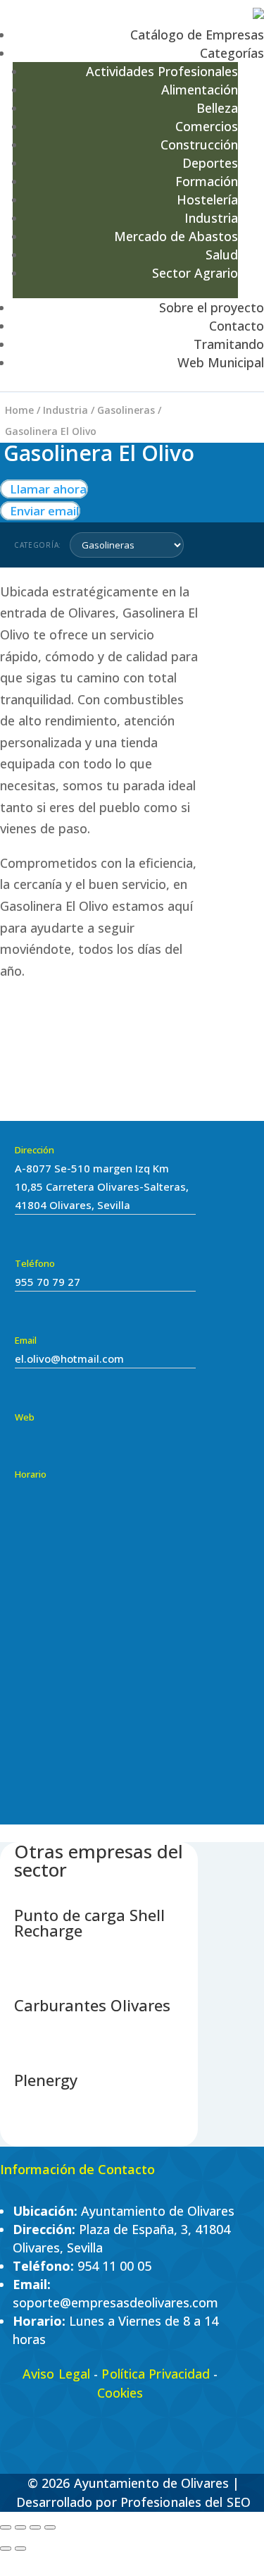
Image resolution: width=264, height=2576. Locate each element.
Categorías (232, 53)
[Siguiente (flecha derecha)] (20, 2549)
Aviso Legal (56, 2374)
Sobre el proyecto (212, 307)
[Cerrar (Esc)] (50, 2527)
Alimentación (200, 90)
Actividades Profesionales (162, 71)
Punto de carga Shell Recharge (89, 1922)
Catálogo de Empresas (197, 35)
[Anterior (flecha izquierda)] (6, 2549)
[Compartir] (35, 2527)
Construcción (199, 145)
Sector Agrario (195, 273)
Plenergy (46, 2080)
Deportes (210, 163)
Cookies (120, 2393)
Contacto (237, 326)
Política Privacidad (156, 2374)
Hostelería (207, 200)
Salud (222, 254)
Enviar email (40, 511)
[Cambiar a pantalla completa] (20, 2527)
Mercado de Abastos (176, 236)
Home (19, 410)
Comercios (207, 126)
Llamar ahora (44, 489)
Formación (207, 181)
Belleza (217, 108)
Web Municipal (221, 362)
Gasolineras (126, 410)
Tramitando (229, 344)
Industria (211, 218)
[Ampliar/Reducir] (6, 2527)
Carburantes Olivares (92, 2005)
